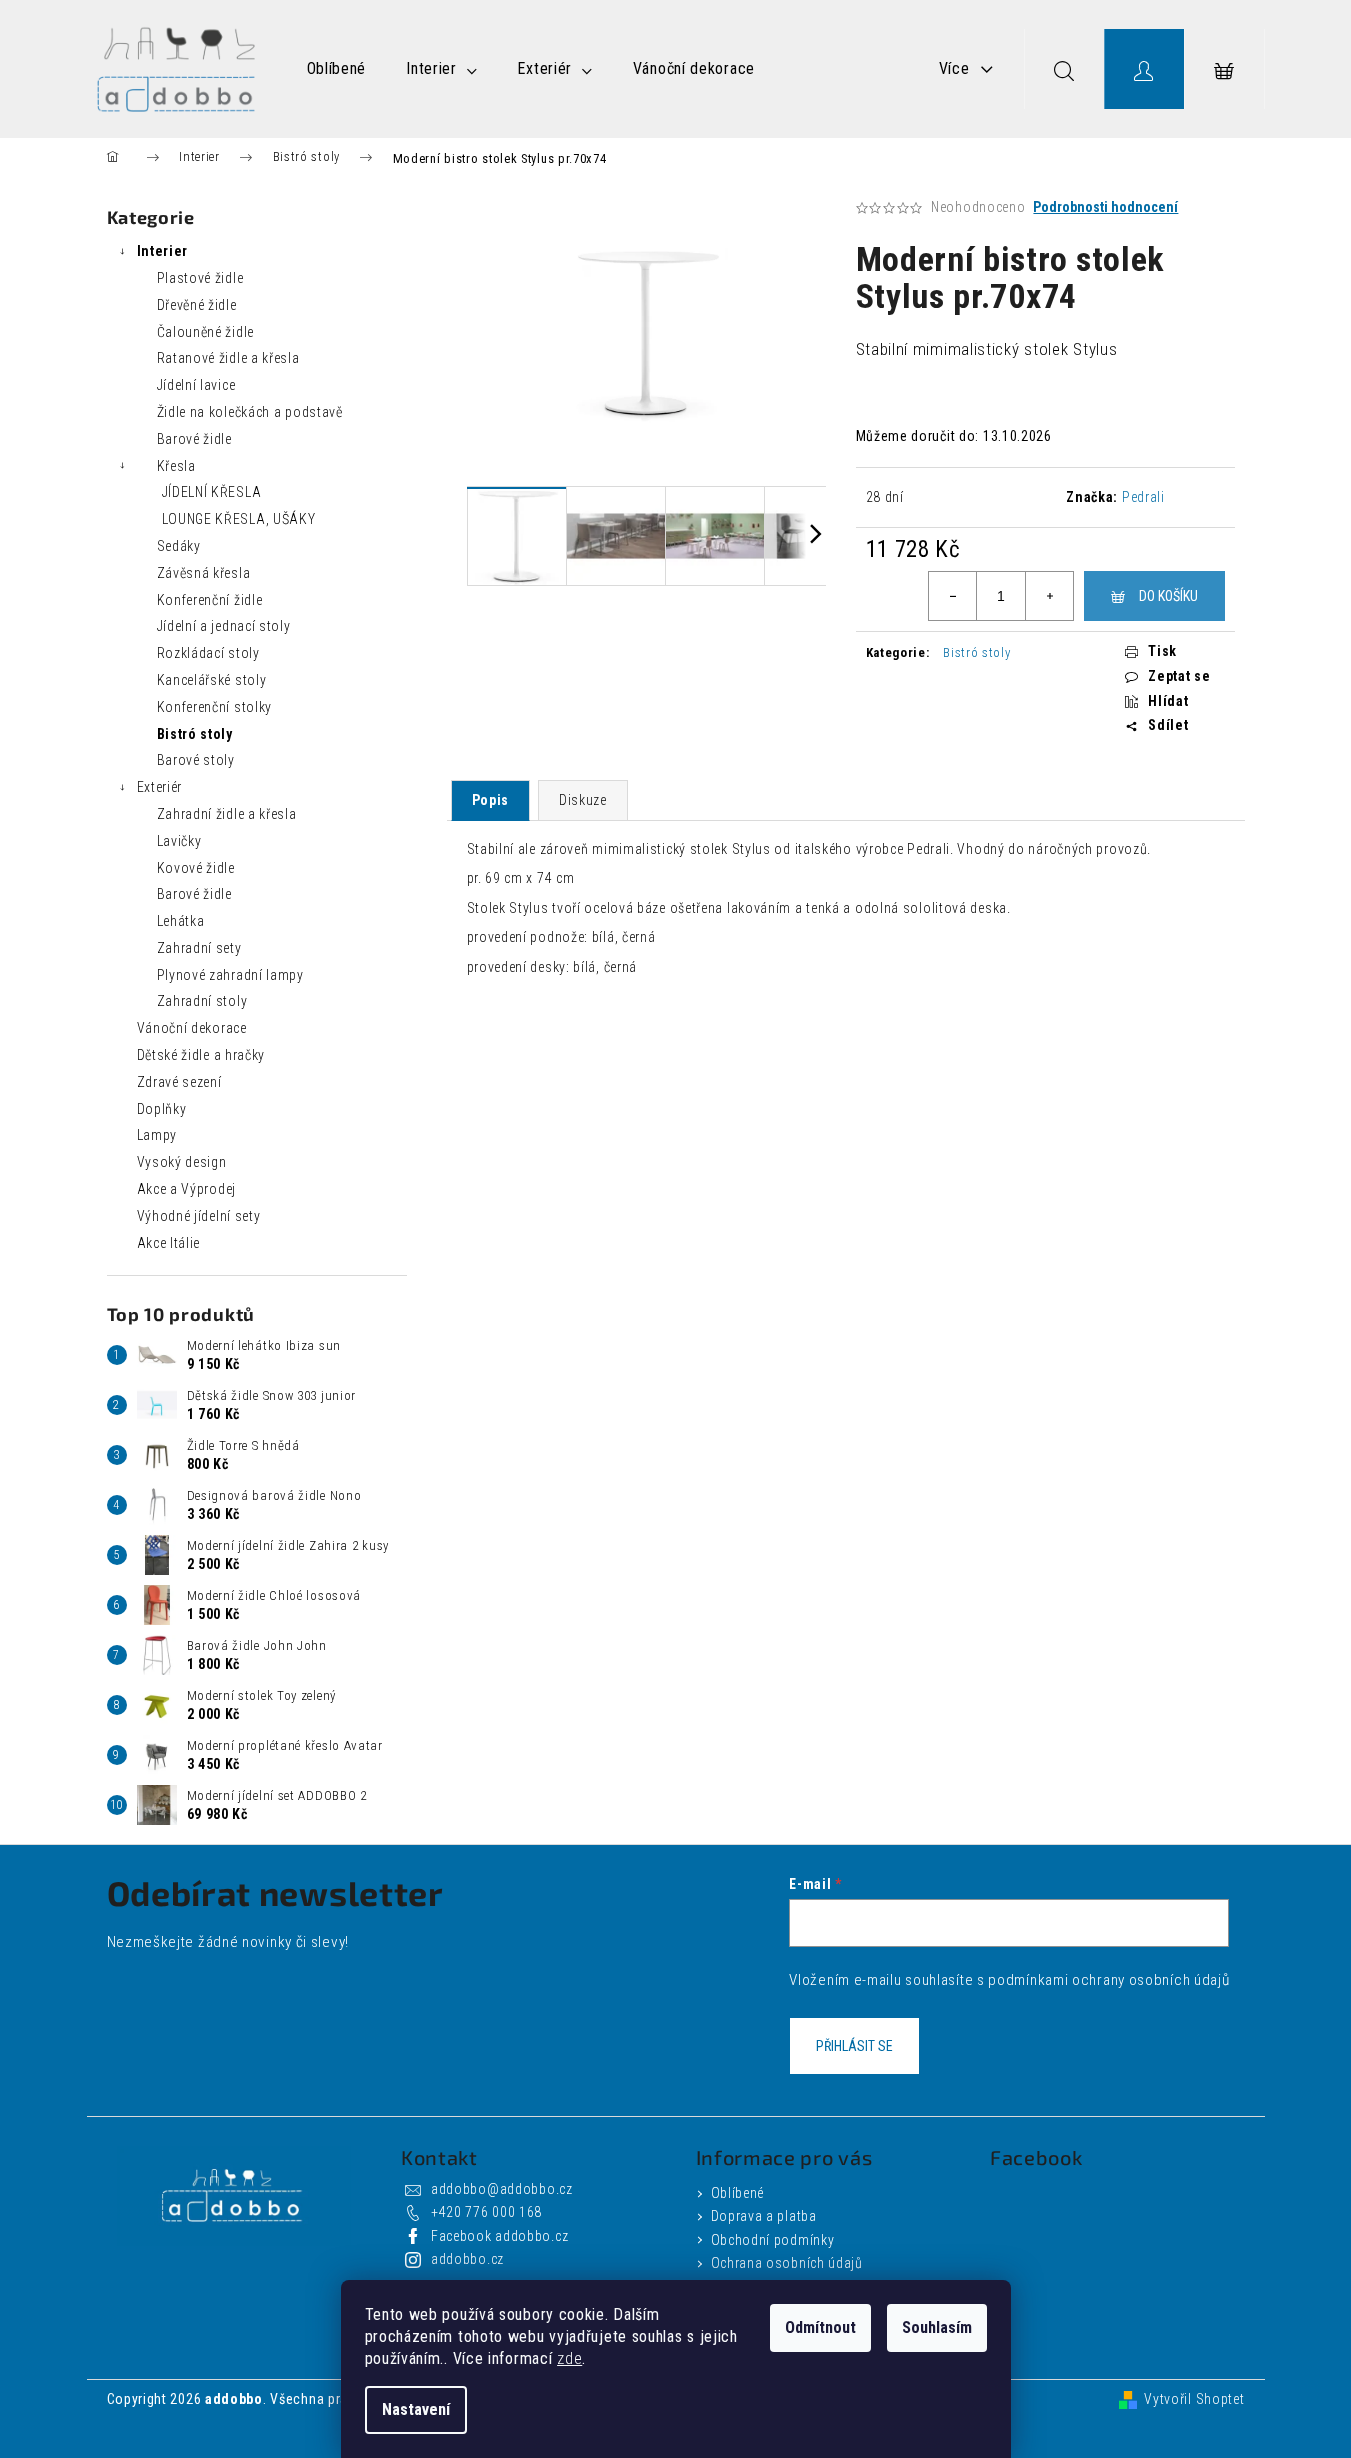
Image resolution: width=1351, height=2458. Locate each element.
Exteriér (160, 787)
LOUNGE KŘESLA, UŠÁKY (239, 519)
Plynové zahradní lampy (230, 975)
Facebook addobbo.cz (499, 2236)
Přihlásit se (854, 2046)
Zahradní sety (199, 948)
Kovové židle (196, 868)
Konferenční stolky (215, 707)
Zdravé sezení (179, 1082)
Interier (163, 251)
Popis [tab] (491, 800)
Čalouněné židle (206, 332)
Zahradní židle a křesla (227, 814)
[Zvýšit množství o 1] (1049, 596)
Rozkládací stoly (208, 653)
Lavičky (179, 841)
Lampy (157, 1135)
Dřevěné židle (197, 305)
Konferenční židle (210, 600)
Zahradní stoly (202, 1001)
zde (569, 2358)
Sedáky (179, 546)
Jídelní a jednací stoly (224, 626)
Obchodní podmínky (773, 2240)
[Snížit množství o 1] (953, 596)
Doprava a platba (764, 2216)
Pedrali (1143, 497)
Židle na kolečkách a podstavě (250, 412)
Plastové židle (200, 278)
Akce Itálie (169, 1243)
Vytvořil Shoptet (1194, 2399)
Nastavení (416, 2409)
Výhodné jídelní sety (199, 1216)
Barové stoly (196, 760)
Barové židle (194, 439)
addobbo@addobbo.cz (502, 2189)
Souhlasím (937, 2327)
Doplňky (162, 1109)
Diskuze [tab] (583, 800)
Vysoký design (182, 1162)
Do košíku (1168, 596)
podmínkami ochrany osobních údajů (1108, 1980)
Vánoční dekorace (192, 1028)
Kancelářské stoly (212, 680)
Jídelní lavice (196, 385)
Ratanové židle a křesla (228, 358)
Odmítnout (820, 2327)
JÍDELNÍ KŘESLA (212, 492)
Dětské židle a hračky (201, 1055)
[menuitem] (337, 69)
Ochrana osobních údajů (787, 2263)
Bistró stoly (195, 734)
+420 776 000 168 (486, 2212)
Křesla (176, 466)
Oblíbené (738, 2193)
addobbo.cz (467, 2259)
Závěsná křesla (204, 573)
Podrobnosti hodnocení (1105, 207)
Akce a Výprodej (187, 1189)
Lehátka (181, 921)
